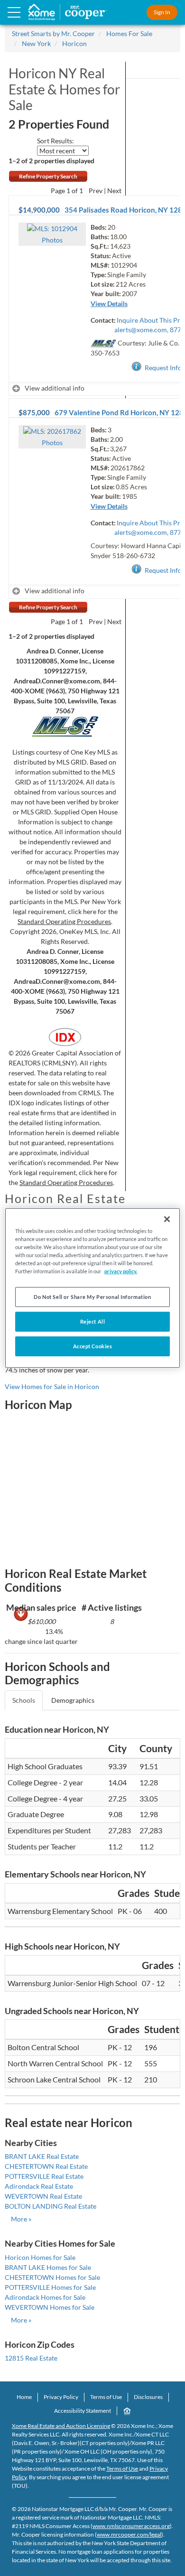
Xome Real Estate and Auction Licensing (61, 2426)
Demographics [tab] (73, 1700)
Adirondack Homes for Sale (45, 2297)
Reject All (93, 1321)
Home (24, 2397)
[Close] (167, 1219)
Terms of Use (106, 2397)
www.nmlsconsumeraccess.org (131, 2526)
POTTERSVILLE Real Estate (44, 2176)
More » (21, 2219)
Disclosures (148, 2397)
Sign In (162, 12)
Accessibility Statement (83, 2411)
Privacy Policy (61, 2397)
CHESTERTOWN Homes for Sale (52, 2277)
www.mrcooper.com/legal (129, 2534)
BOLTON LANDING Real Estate (51, 2206)
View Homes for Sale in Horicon (52, 1386)
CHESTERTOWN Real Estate (46, 2166)
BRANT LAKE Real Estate (42, 2156)
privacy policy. (121, 1271)
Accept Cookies (93, 1346)
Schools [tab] (24, 1700)
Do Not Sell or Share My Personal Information (92, 1297)
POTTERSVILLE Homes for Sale (50, 2287)
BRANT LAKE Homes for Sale (48, 2267)
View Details (109, 303)
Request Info (163, 368)
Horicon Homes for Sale (40, 2257)
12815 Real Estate (31, 2358)
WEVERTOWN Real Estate (43, 2196)
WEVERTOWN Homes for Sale (50, 2307)
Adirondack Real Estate (39, 2186)
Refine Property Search (48, 176)
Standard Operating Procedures (64, 921)
